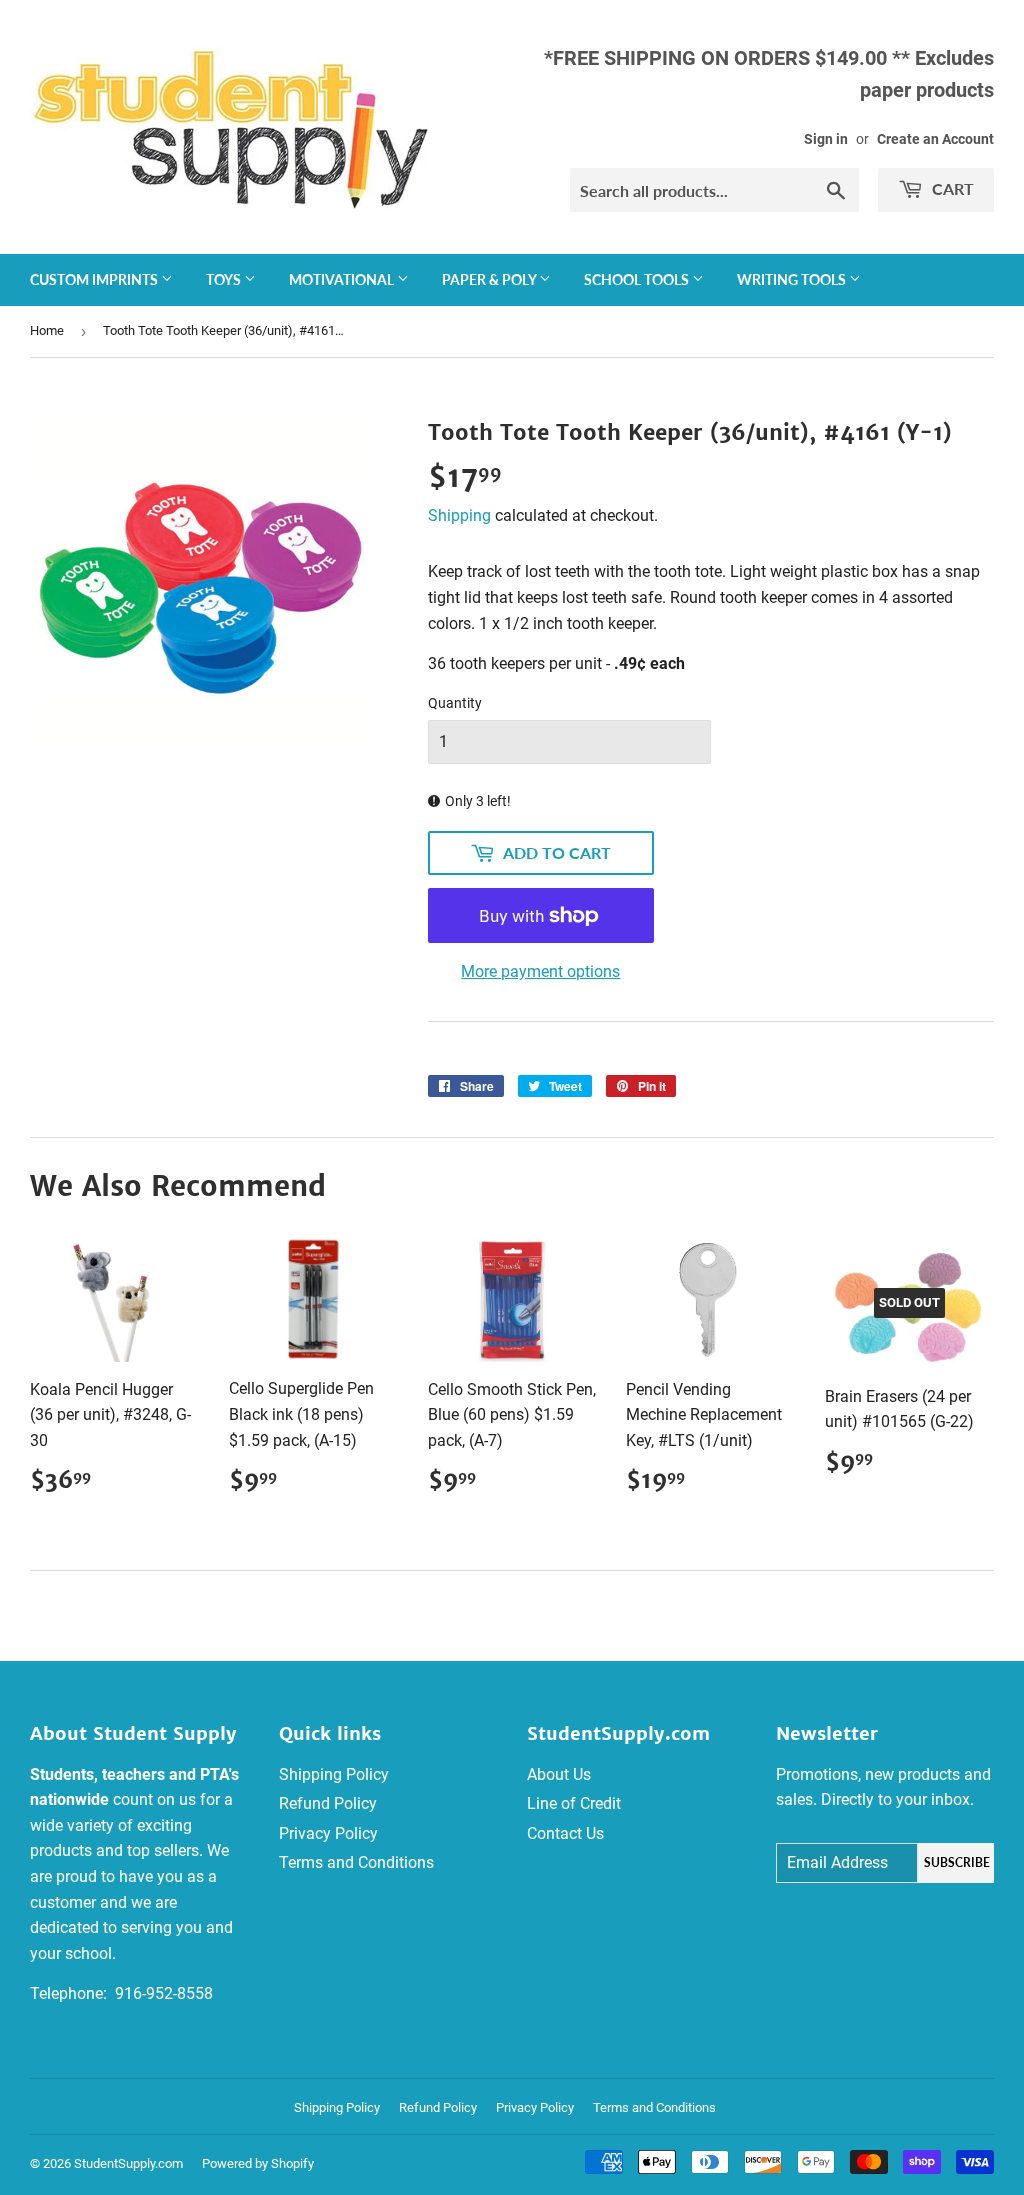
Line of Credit (574, 1803)
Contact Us (565, 1833)
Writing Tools (793, 279)
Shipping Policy (334, 1774)
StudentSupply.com (128, 2163)
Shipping (459, 515)
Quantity (455, 703)
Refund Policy (328, 1803)
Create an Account (935, 139)
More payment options (540, 971)
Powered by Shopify (258, 2163)
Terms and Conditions (356, 1862)
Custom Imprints (95, 279)
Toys (225, 279)
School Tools (638, 279)
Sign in (826, 139)
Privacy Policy (328, 1833)
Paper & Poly (490, 279)
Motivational (343, 279)
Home (47, 330)
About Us (559, 1774)
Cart (951, 188)
